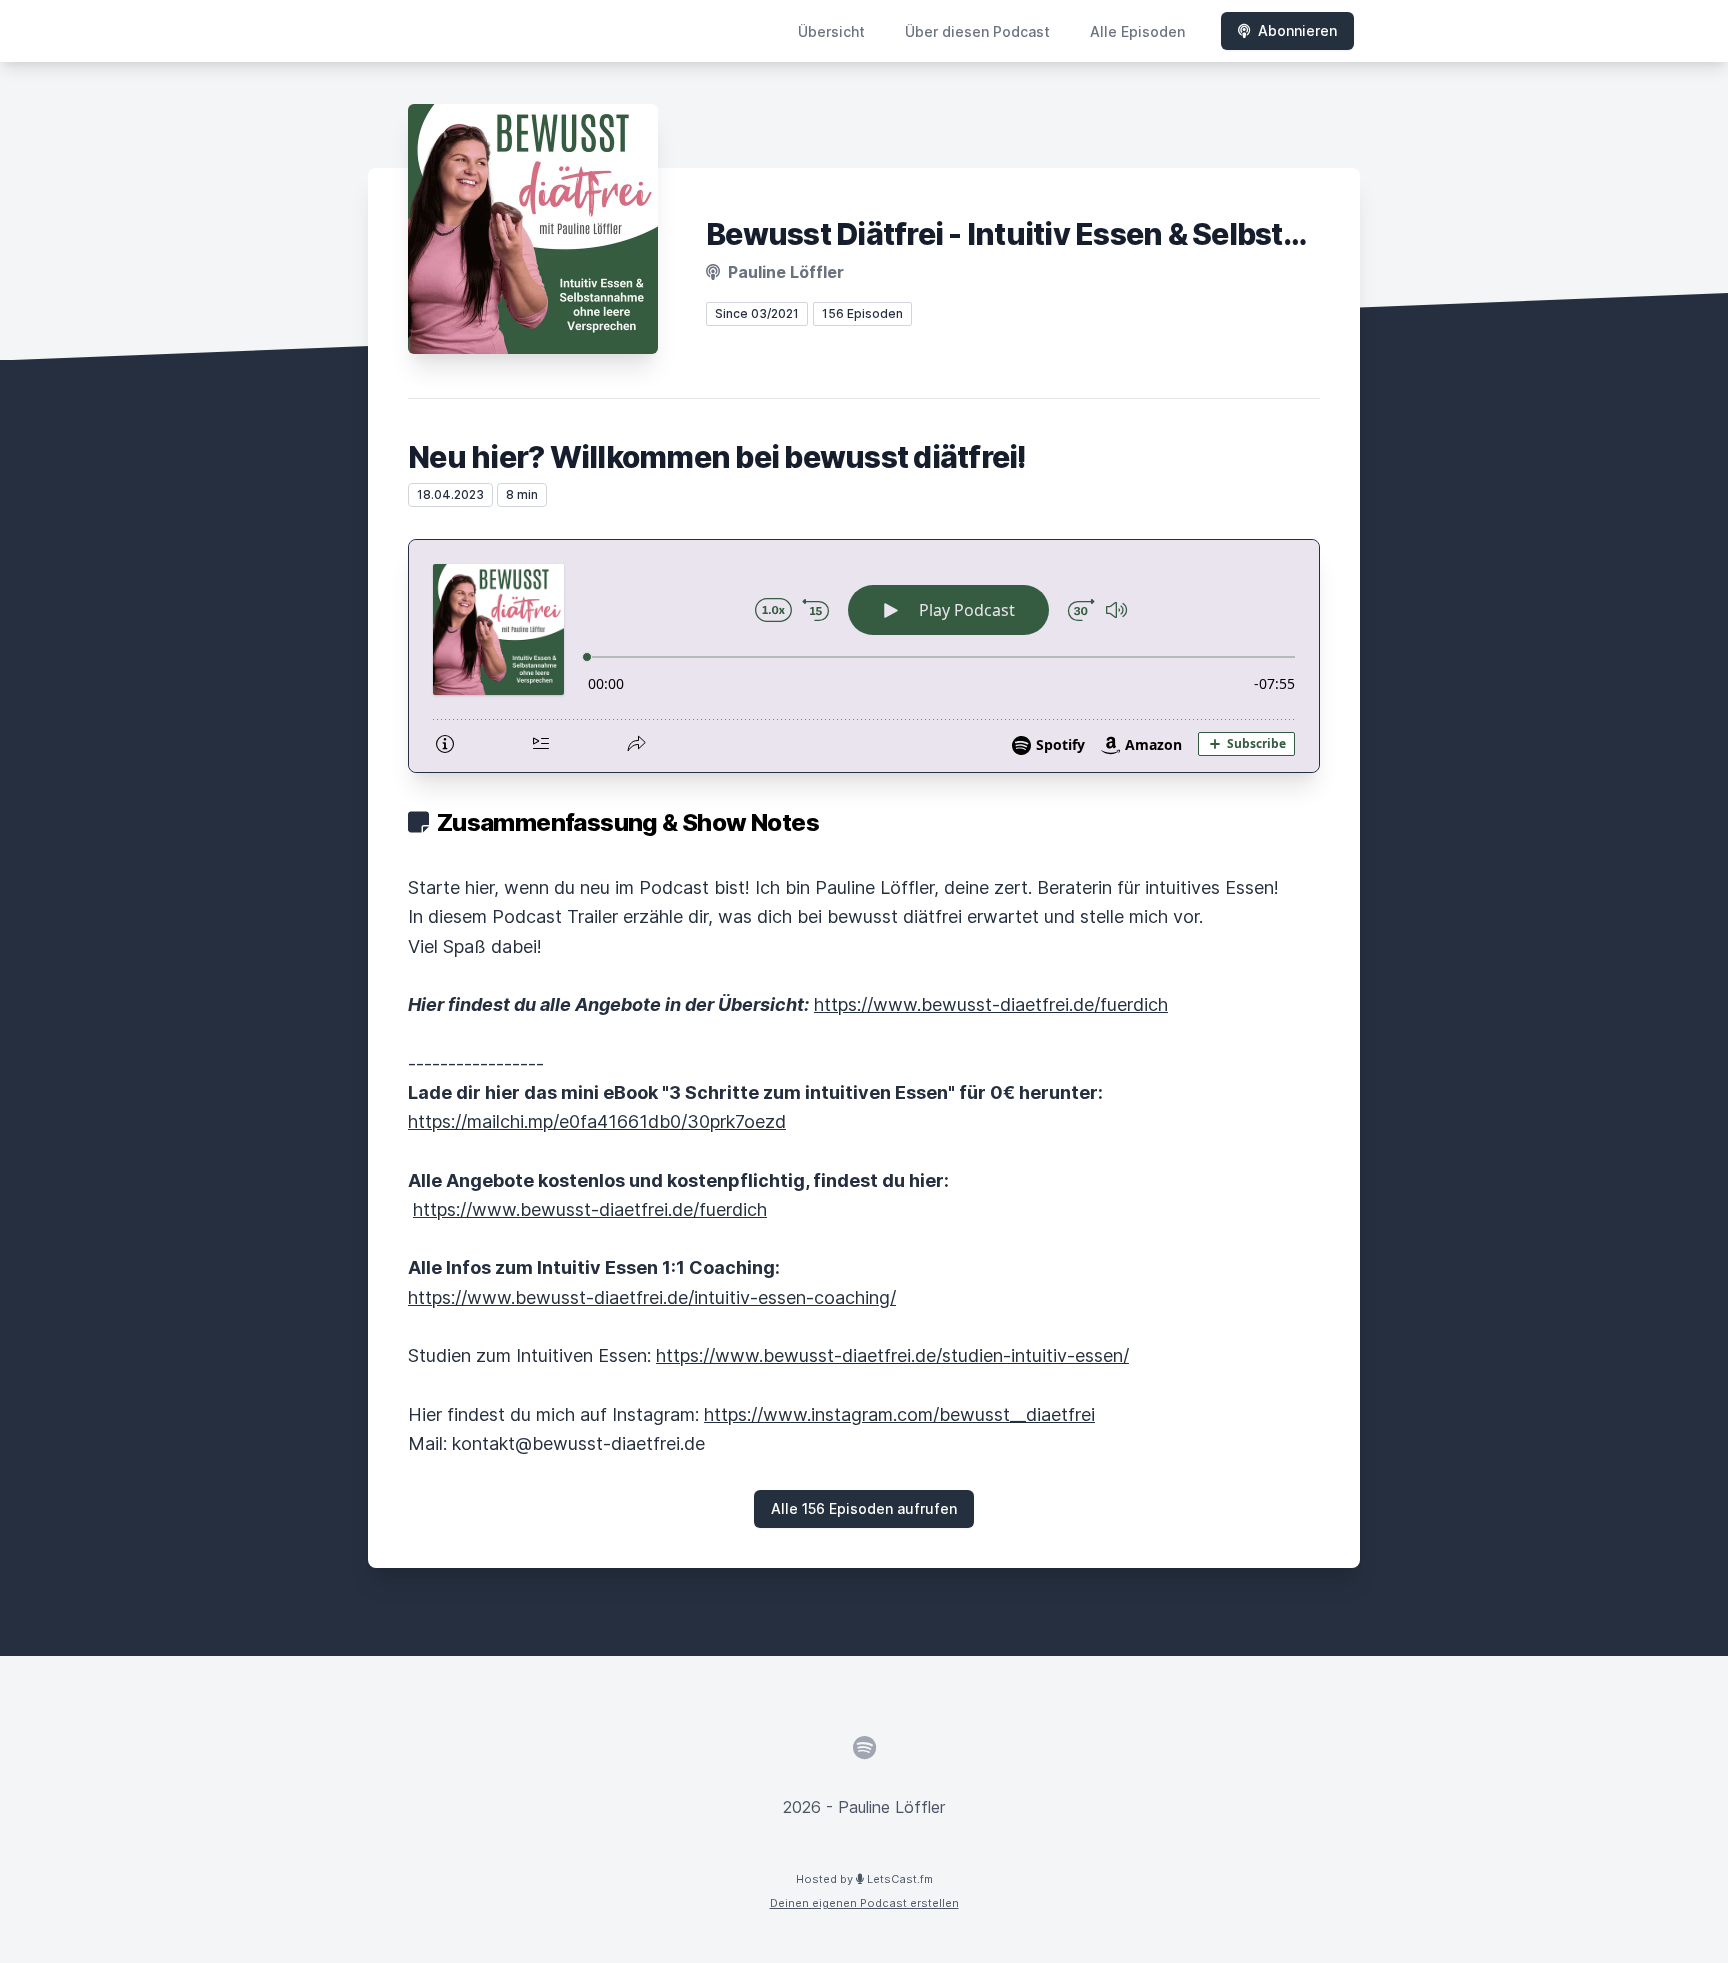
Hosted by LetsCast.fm (864, 1879)
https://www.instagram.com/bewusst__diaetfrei (899, 1414)
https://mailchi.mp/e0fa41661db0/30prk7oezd (597, 1121)
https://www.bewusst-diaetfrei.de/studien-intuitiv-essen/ (892, 1355)
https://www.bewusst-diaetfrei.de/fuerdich (991, 1004)
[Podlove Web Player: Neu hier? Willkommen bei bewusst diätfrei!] (864, 656)
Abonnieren (1297, 30)
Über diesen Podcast (977, 31)
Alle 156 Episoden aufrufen (864, 1508)
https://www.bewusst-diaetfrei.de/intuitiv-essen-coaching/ (652, 1297)
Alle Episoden (1137, 31)
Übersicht (831, 31)
